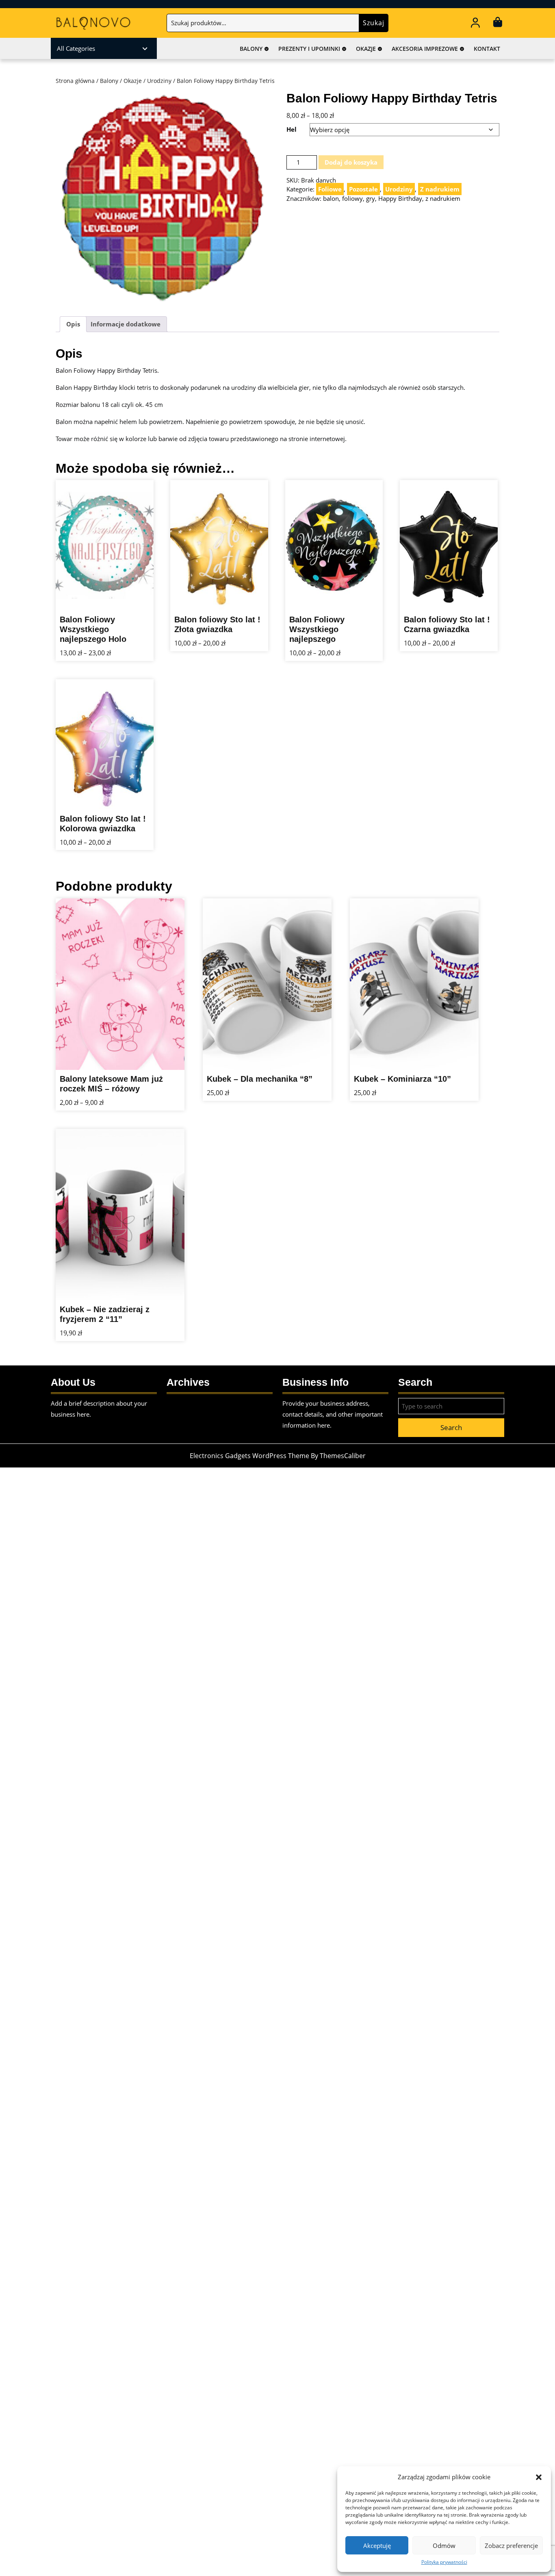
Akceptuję (377, 2546)
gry (371, 198)
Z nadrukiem (440, 189)
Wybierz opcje (132, 614)
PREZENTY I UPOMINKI (309, 49)
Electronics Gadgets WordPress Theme (249, 1456)
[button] (539, 2477)
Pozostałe (363, 189)
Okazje (133, 81)
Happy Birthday (400, 198)
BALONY (251, 49)
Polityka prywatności (444, 2562)
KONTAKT (487, 49)
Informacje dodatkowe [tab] (126, 324)
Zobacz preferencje (511, 2546)
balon (331, 198)
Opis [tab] (73, 324)
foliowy (352, 198)
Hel (292, 129)
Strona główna (75, 81)
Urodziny (159, 81)
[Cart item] (498, 24)
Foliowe (330, 189)
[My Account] (476, 24)
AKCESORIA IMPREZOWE (425, 49)
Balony (109, 81)
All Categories (76, 48)
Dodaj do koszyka (351, 162)
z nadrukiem (443, 198)
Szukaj (374, 23)
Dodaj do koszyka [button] (310, 1054)
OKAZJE (366, 49)
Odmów (444, 2546)
